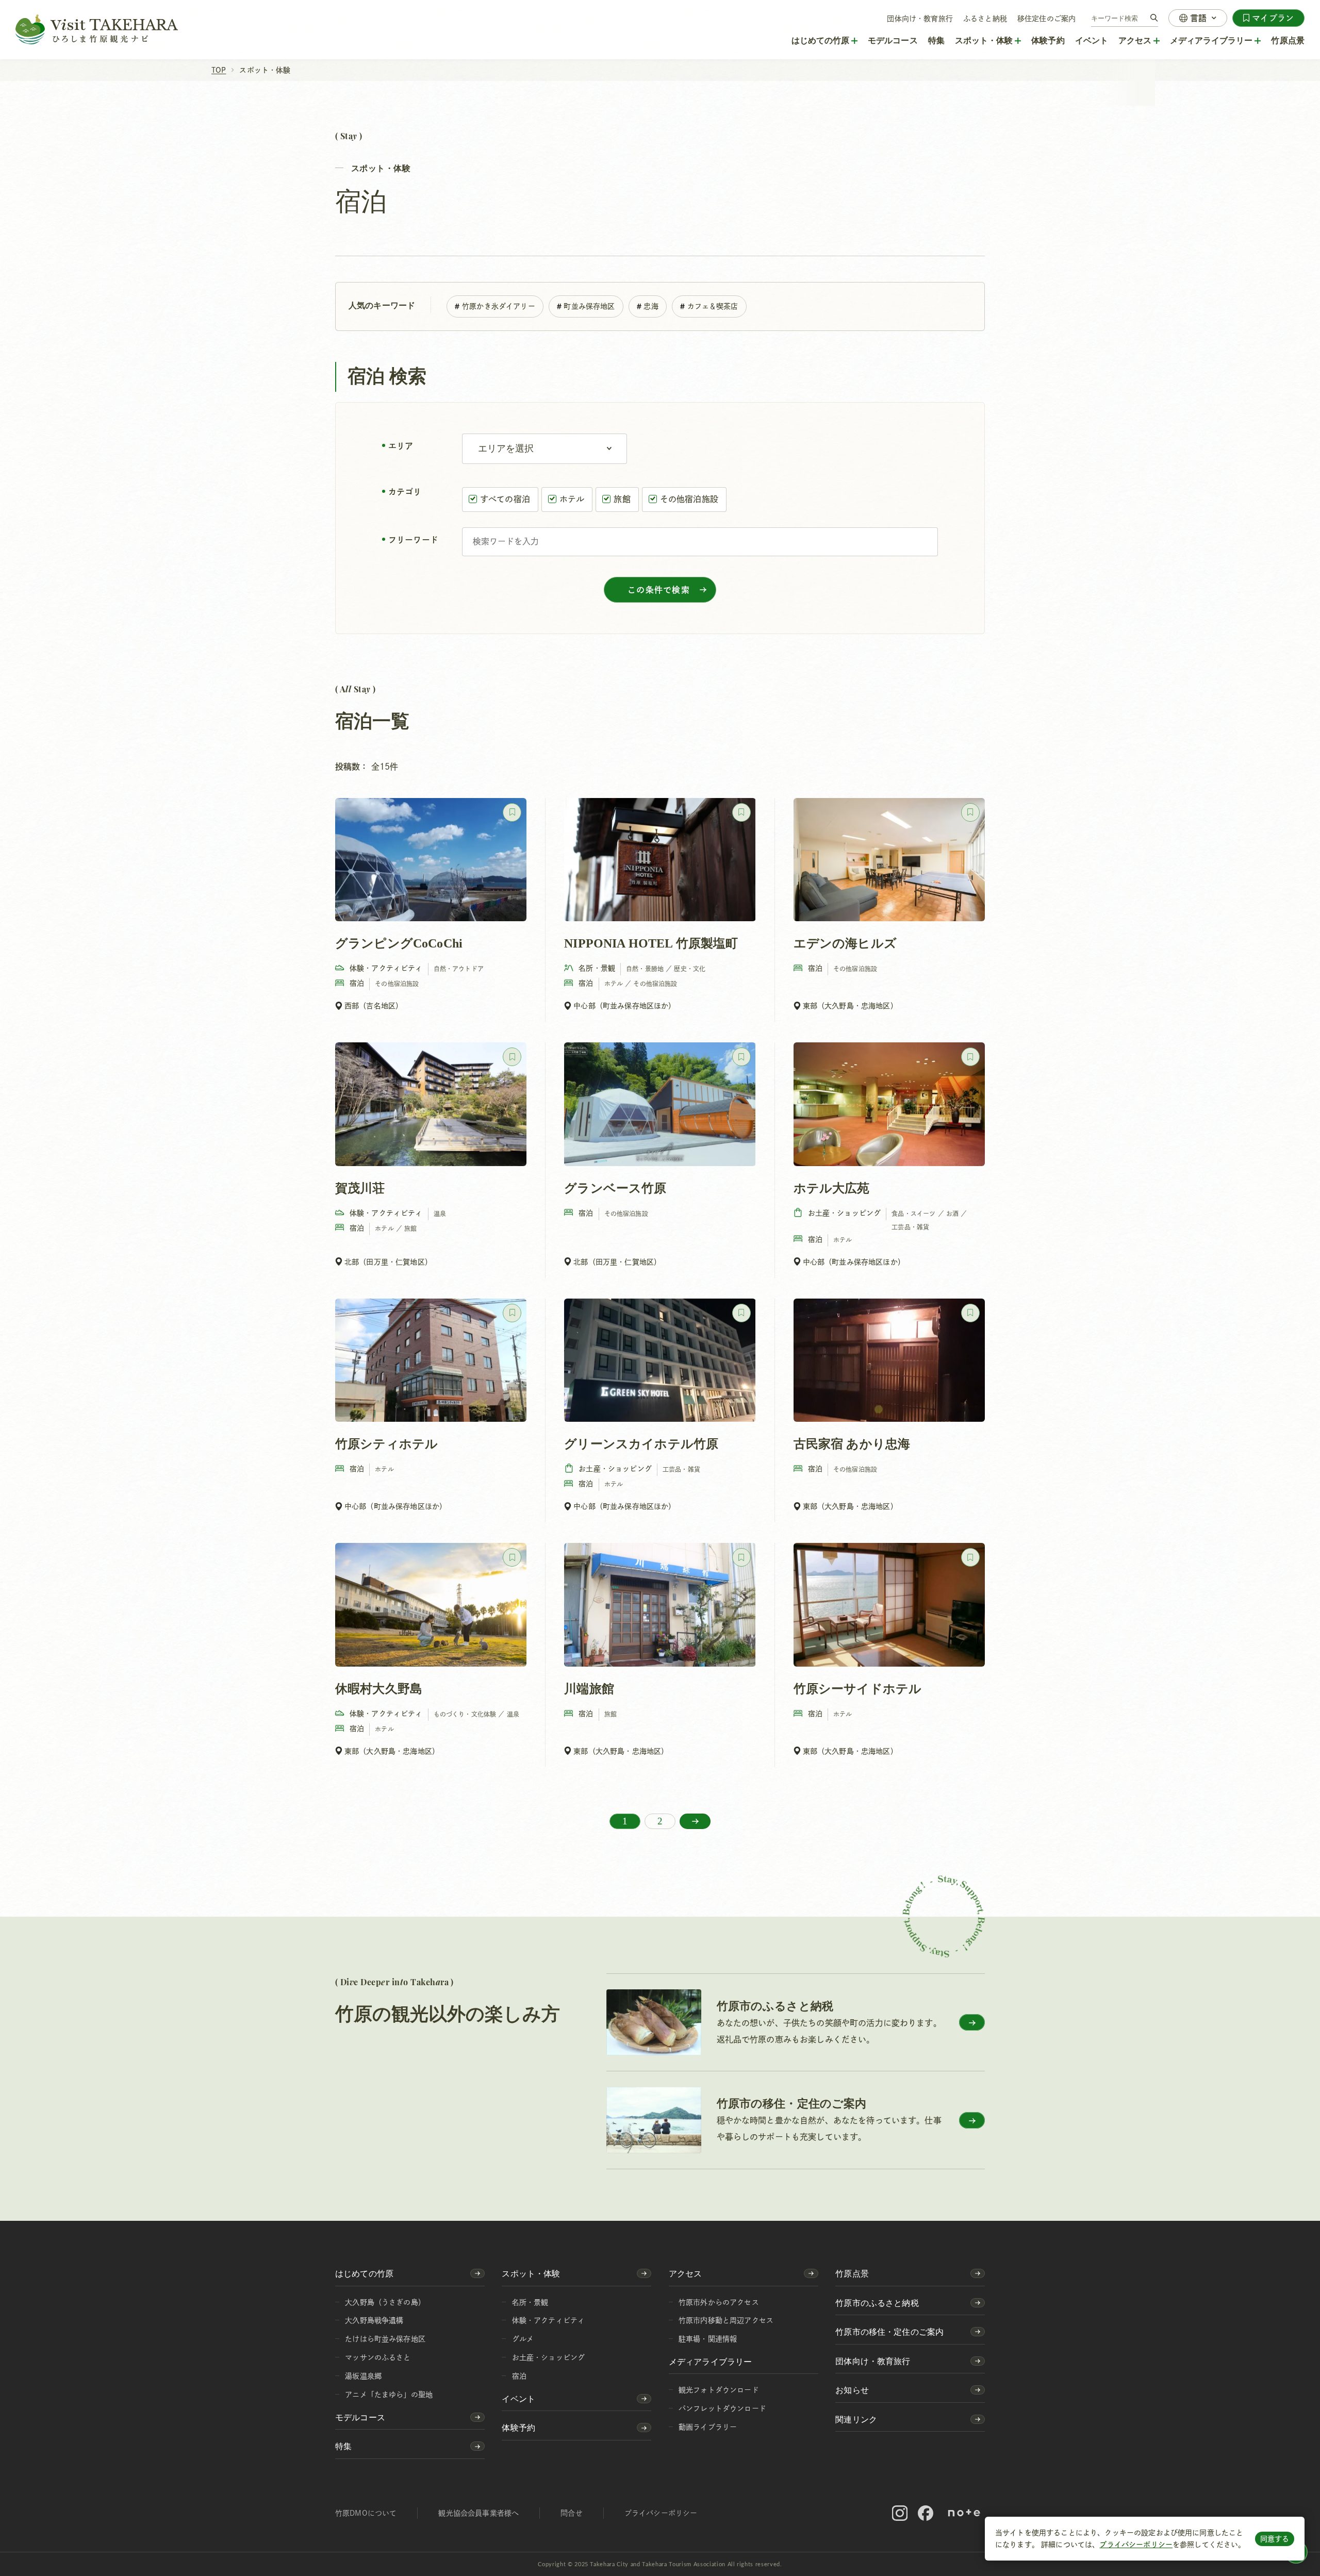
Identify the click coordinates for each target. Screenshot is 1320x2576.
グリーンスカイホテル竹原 (641, 1444)
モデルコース (893, 40)
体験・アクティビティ (549, 2320)
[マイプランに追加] (512, 812)
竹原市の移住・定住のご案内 (889, 2332)
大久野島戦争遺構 (374, 2320)
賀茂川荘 (360, 1188)
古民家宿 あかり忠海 (852, 1444)
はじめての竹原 (364, 2274)
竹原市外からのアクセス (719, 2302)
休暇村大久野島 (379, 1689)
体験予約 (1048, 40)
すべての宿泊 (505, 499)
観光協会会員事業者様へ (478, 2513)
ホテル (572, 499)
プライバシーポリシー (1136, 2545)
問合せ (571, 2513)
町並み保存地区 (589, 306)
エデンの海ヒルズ (845, 943)
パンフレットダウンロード (722, 2408)
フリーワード (413, 540)
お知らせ (852, 2390)
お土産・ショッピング (549, 2357)
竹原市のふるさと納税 (877, 2303)
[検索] (1154, 18)
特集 (936, 40)
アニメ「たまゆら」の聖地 (389, 2395)
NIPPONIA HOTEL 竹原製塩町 (651, 943)
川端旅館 (589, 1689)
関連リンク (856, 2420)
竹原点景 (1288, 40)
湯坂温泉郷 (363, 2376)
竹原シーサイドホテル (858, 1689)
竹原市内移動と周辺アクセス (726, 2320)
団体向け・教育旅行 (920, 19)
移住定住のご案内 (1046, 19)
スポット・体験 (531, 2274)
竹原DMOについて (366, 2513)
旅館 (622, 499)
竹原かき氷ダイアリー (499, 306)
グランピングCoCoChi (399, 943)
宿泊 (519, 2376)
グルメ (523, 2339)
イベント (1092, 40)
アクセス (686, 2274)
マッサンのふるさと (378, 2357)
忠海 (651, 306)
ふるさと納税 (985, 19)
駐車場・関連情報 (708, 2339)
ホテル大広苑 (832, 1188)
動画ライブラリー (708, 2427)
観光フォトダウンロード (719, 2390)
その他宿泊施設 (689, 499)
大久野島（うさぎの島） (385, 2302)
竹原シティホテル (386, 1444)
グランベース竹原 (615, 1188)
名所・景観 (530, 2302)
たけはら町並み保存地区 (385, 2339)
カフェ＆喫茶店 (713, 306)
